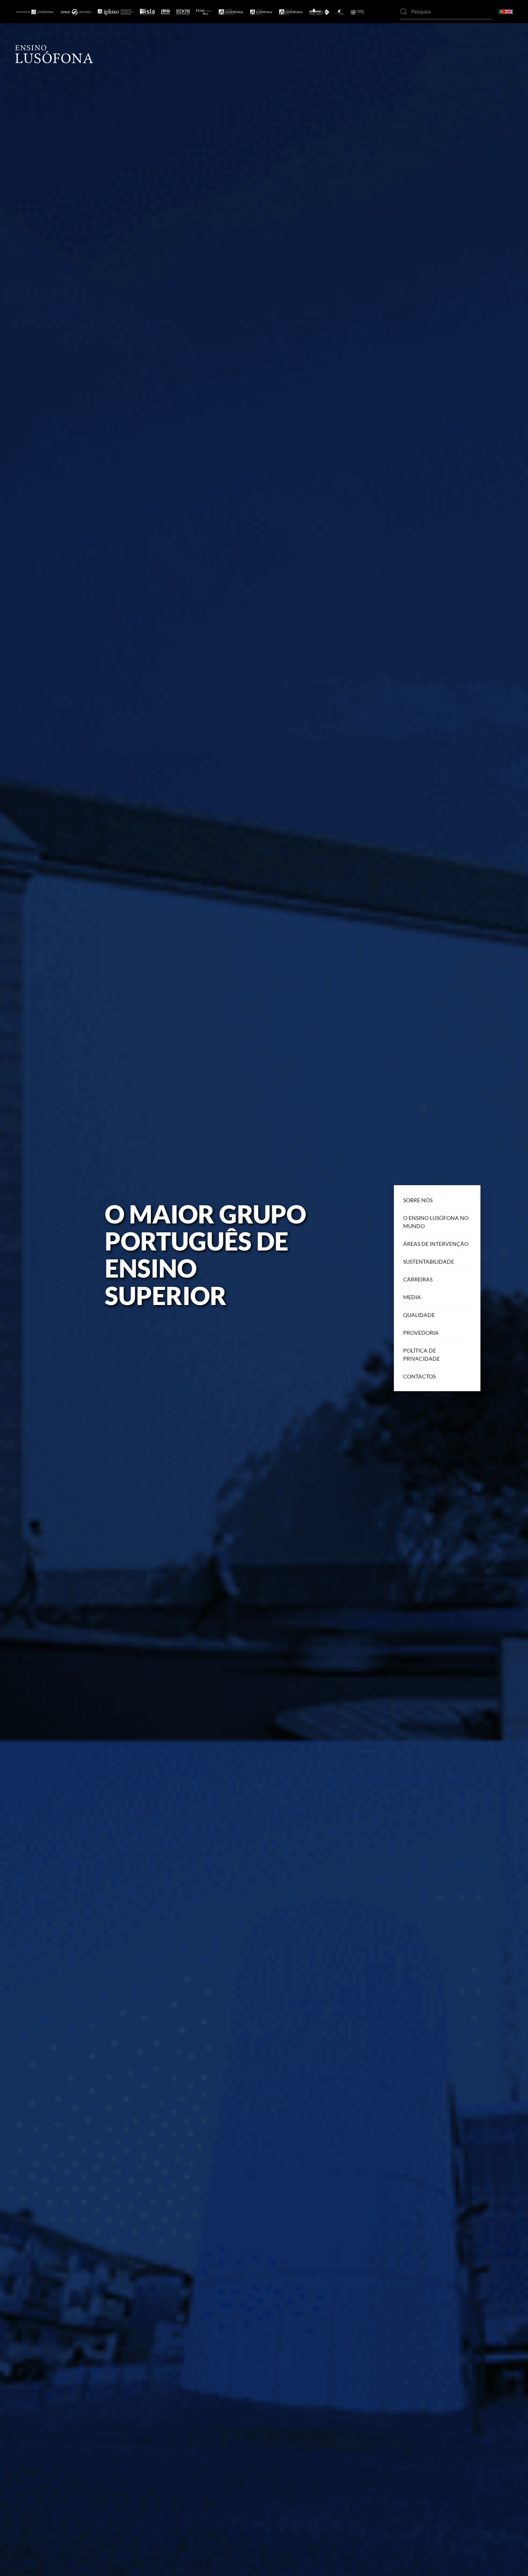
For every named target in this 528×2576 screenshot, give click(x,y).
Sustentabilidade (429, 1262)
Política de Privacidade (422, 1354)
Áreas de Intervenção (436, 1244)
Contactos (419, 1376)
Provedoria (421, 1333)
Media (412, 1297)
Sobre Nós (418, 1200)
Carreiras (418, 1279)
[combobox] (446, 12)
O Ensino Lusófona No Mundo (436, 1222)
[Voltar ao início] (54, 54)
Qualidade (419, 1315)
